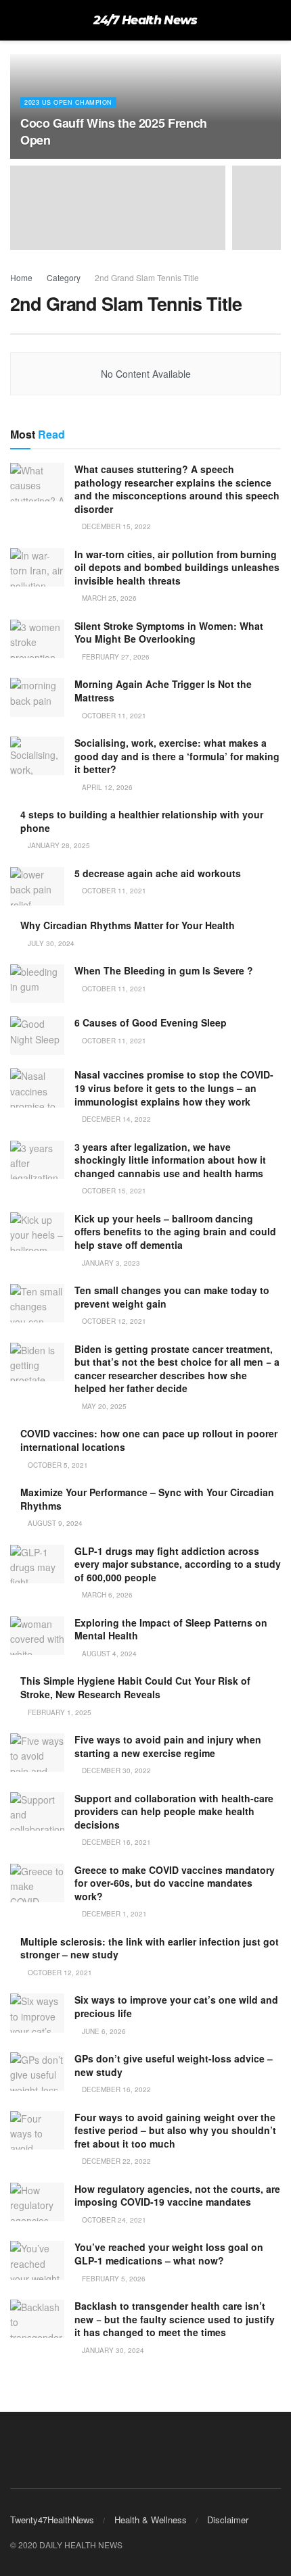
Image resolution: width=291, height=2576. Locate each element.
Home (21, 277)
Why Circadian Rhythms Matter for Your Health (128, 925)
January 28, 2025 (58, 845)
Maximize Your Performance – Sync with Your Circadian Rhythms (147, 1499)
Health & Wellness (151, 2520)
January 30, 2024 (112, 2350)
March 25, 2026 (108, 598)
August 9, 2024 (54, 1523)
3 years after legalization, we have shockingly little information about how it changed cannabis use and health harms (170, 1160)
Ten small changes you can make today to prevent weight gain (172, 1297)
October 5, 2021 (57, 1465)
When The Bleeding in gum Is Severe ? (164, 970)
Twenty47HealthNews (52, 2520)
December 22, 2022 (115, 2161)
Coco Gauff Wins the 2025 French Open (114, 131)
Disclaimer (228, 2520)
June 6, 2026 (103, 2031)
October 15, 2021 (113, 1191)
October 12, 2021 (113, 1321)
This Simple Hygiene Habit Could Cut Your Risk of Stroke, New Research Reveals (135, 1687)
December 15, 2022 (115, 526)
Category (64, 277)
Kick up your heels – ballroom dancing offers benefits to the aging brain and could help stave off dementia (175, 1232)
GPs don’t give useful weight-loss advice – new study (174, 2065)
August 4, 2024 (108, 1654)
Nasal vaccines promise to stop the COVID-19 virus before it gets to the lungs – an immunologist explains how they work (174, 1088)
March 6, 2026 (106, 1595)
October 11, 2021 (113, 716)
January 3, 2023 (110, 1263)
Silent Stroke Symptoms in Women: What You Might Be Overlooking (169, 633)
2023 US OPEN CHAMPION (68, 102)
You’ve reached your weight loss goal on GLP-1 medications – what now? (169, 2254)
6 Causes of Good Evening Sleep (151, 1022)
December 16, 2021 (115, 1842)
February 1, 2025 (59, 1712)
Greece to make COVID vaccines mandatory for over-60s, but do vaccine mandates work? (175, 1883)
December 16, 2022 (115, 2089)
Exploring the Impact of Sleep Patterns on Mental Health (171, 1629)
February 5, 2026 (113, 2279)
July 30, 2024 (50, 943)
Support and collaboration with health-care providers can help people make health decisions (174, 1811)
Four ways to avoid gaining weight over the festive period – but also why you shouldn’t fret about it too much (175, 2130)
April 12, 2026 (106, 787)
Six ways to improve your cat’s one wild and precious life (176, 2006)
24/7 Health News (145, 20)
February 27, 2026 (115, 657)
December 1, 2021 (113, 1914)
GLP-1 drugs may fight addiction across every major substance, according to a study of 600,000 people (178, 1564)
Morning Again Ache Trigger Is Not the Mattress (163, 691)
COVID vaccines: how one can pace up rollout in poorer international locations (149, 1440)
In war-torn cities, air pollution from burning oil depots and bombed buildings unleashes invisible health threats (177, 567)
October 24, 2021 (113, 2220)
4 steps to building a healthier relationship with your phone (142, 821)
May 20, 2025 (103, 1406)
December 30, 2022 (115, 1770)
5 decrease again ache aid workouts (158, 873)
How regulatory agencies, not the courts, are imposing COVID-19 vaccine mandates (177, 2196)
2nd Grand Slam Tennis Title (147, 277)
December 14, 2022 (115, 1119)
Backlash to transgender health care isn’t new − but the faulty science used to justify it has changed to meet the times (175, 2319)
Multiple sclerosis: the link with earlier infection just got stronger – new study (150, 1948)
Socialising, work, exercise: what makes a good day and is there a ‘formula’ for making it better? (177, 756)
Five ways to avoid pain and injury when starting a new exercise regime (168, 1746)
